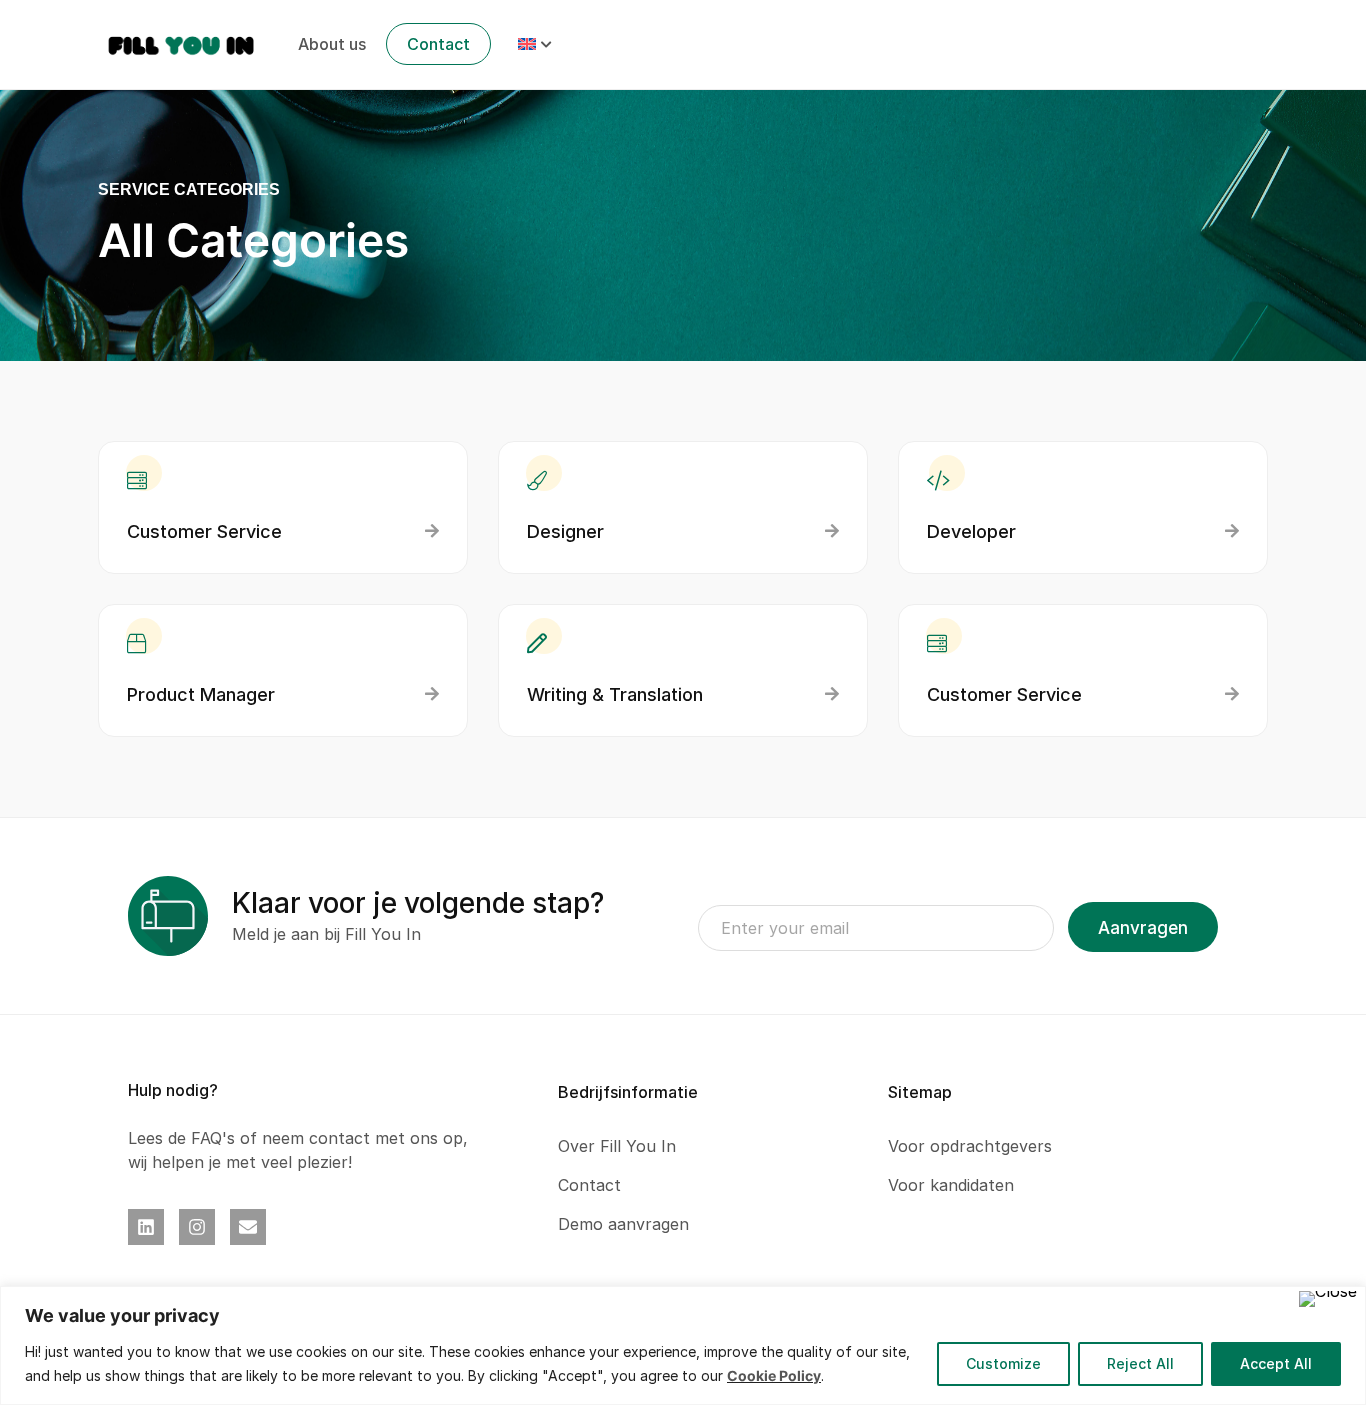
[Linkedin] (146, 1227)
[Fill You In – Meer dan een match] (181, 43)
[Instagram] (197, 1227)
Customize (1003, 1363)
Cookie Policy (774, 1375)
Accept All (1276, 1363)
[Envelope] (248, 1227)
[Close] (1328, 1299)
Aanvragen (1143, 928)
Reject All (1140, 1363)
